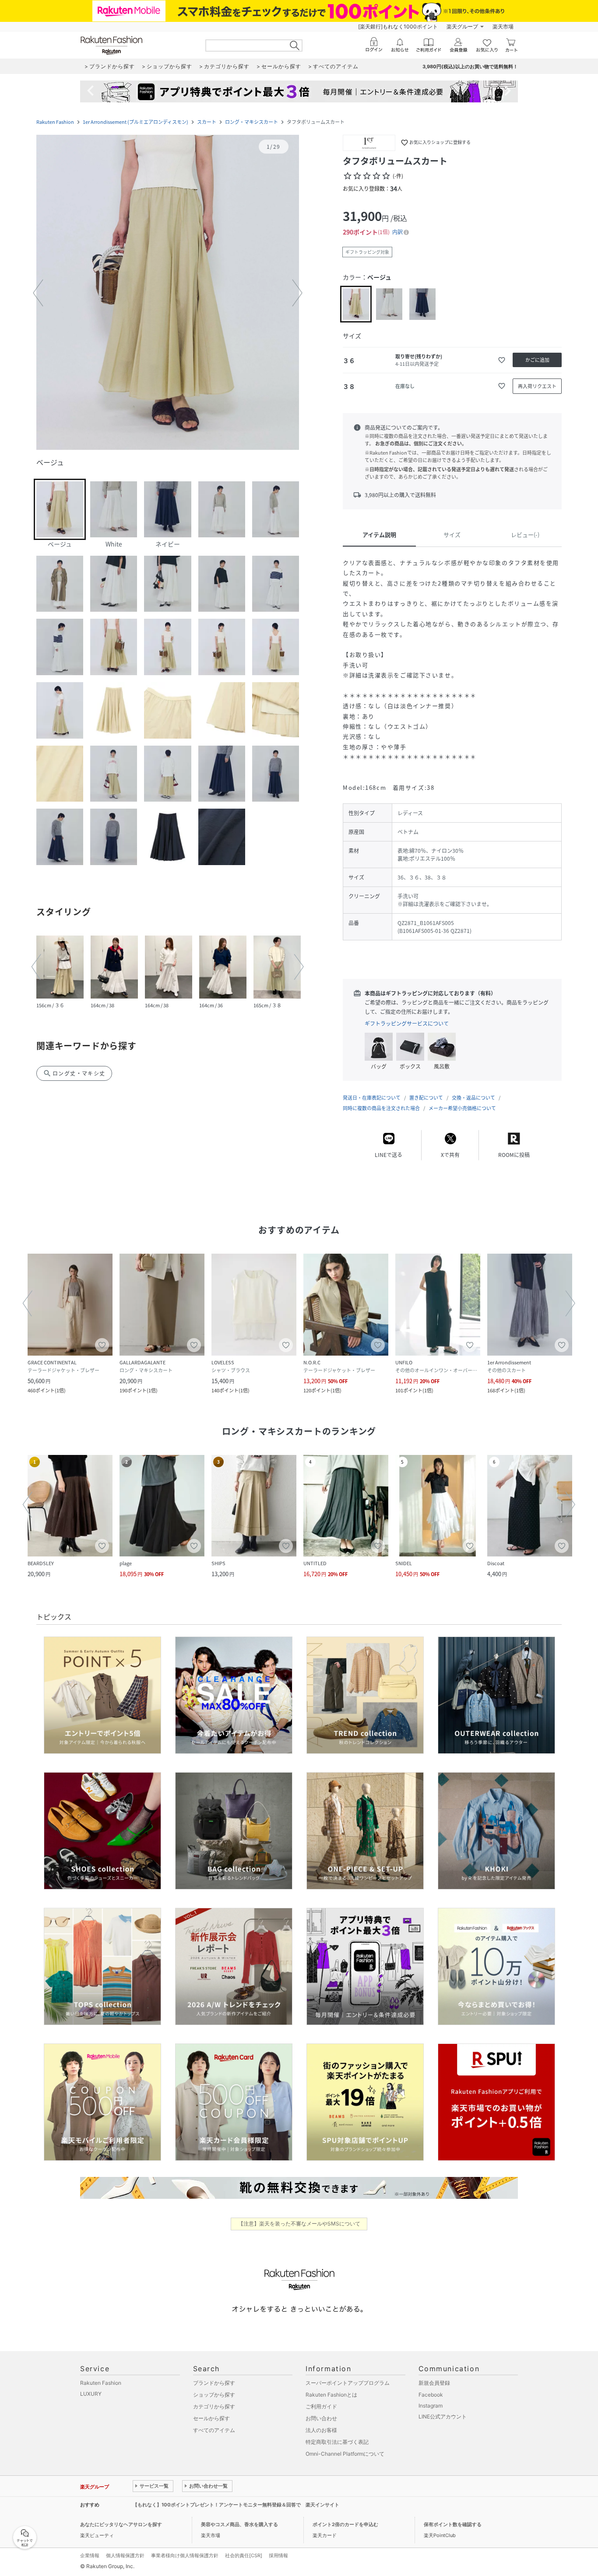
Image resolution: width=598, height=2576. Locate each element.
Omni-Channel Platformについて (345, 2454)
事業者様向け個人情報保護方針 (185, 2555)
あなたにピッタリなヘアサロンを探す (121, 2524)
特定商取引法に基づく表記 (337, 2442)
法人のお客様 (321, 2430)
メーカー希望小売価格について (462, 1108)
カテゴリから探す (214, 2406)
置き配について (426, 1098)
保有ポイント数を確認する (453, 2524)
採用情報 (278, 2555)
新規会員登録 (434, 2383)
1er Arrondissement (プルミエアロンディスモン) (135, 122)
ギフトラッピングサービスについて (407, 1023)
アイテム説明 (379, 534)
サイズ (452, 534)
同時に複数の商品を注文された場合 (381, 1108)
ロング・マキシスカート (252, 122)
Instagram (431, 2406)
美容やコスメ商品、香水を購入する (239, 2524)
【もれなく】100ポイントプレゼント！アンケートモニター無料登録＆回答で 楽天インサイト (236, 2505)
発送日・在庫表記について (372, 1098)
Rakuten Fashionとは (331, 2395)
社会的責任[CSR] (244, 2555)
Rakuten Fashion (55, 122)
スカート (207, 122)
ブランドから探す (214, 2383)
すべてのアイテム (214, 2430)
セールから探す (211, 2418)
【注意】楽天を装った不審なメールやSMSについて (299, 2224)
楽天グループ (462, 26)
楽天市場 (503, 26)
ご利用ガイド (321, 2406)
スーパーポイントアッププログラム (348, 2383)
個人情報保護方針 (125, 2555)
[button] (168, 293)
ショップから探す (214, 2395)
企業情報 (90, 2555)
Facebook (431, 2395)
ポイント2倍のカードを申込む (345, 2524)
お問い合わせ (321, 2418)
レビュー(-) (525, 534)
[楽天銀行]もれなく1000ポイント (398, 26)
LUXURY (91, 2394)
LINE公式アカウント (443, 2417)
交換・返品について (473, 1098)
